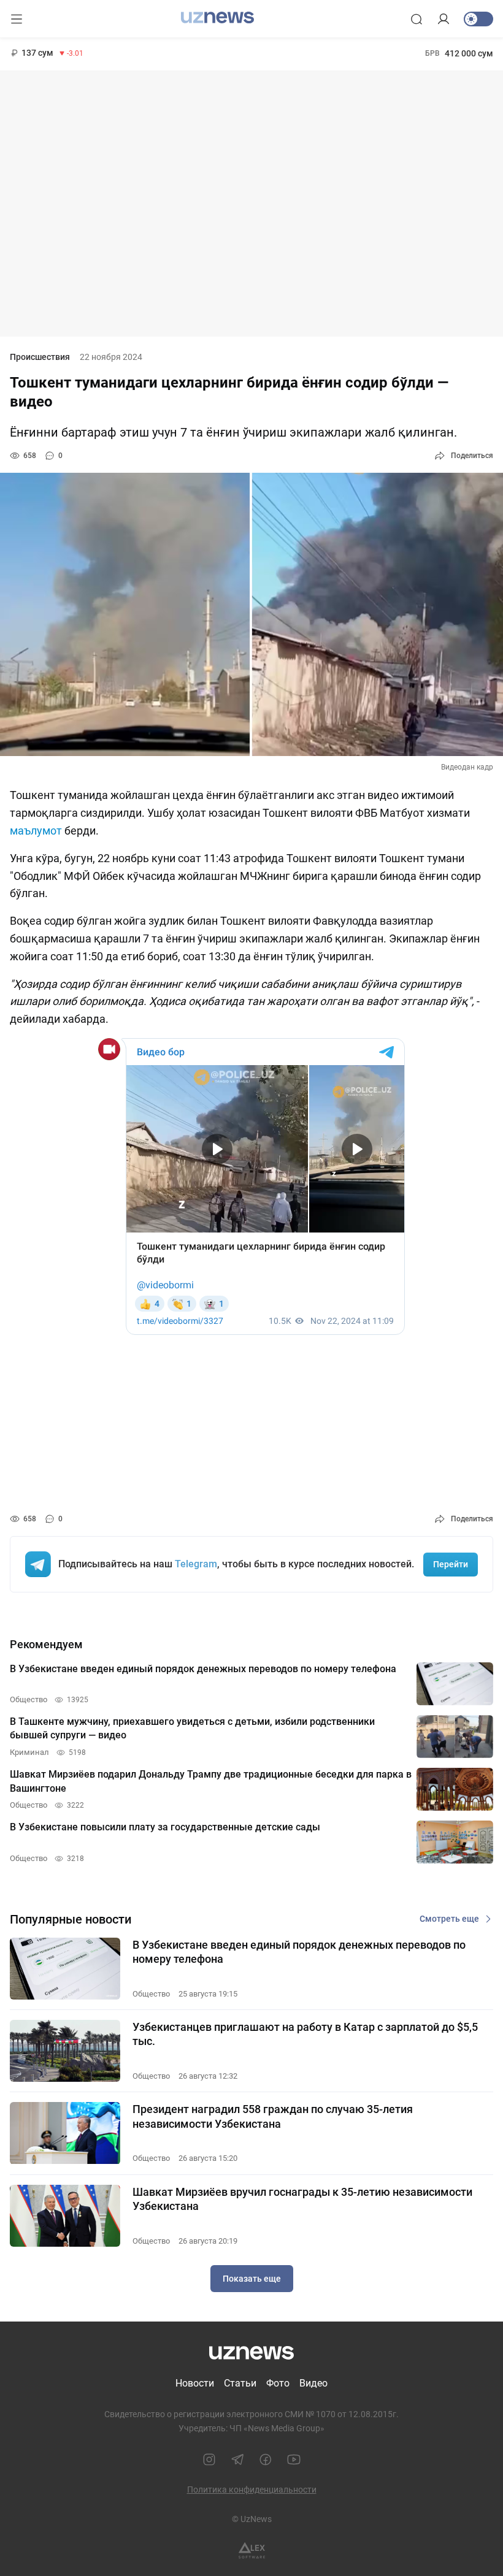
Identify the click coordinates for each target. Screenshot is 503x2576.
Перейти (451, 1564)
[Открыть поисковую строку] (417, 19)
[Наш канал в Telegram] (237, 2459)
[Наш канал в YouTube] (294, 2459)
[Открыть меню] (17, 19)
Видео (313, 2383)
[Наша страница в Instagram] (209, 2459)
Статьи (240, 2383)
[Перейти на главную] (217, 18)
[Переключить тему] (478, 19)
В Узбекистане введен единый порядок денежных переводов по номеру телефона (299, 1952)
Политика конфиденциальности (252, 2490)
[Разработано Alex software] (252, 2551)
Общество (151, 1994)
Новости (195, 2383)
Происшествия (40, 357)
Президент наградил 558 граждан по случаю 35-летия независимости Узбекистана (273, 2116)
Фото (278, 2383)
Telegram (196, 1564)
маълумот (36, 831)
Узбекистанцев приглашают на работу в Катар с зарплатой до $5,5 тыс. (305, 2034)
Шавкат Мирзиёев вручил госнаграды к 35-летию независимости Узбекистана (302, 2199)
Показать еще (252, 2279)
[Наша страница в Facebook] (266, 2459)
